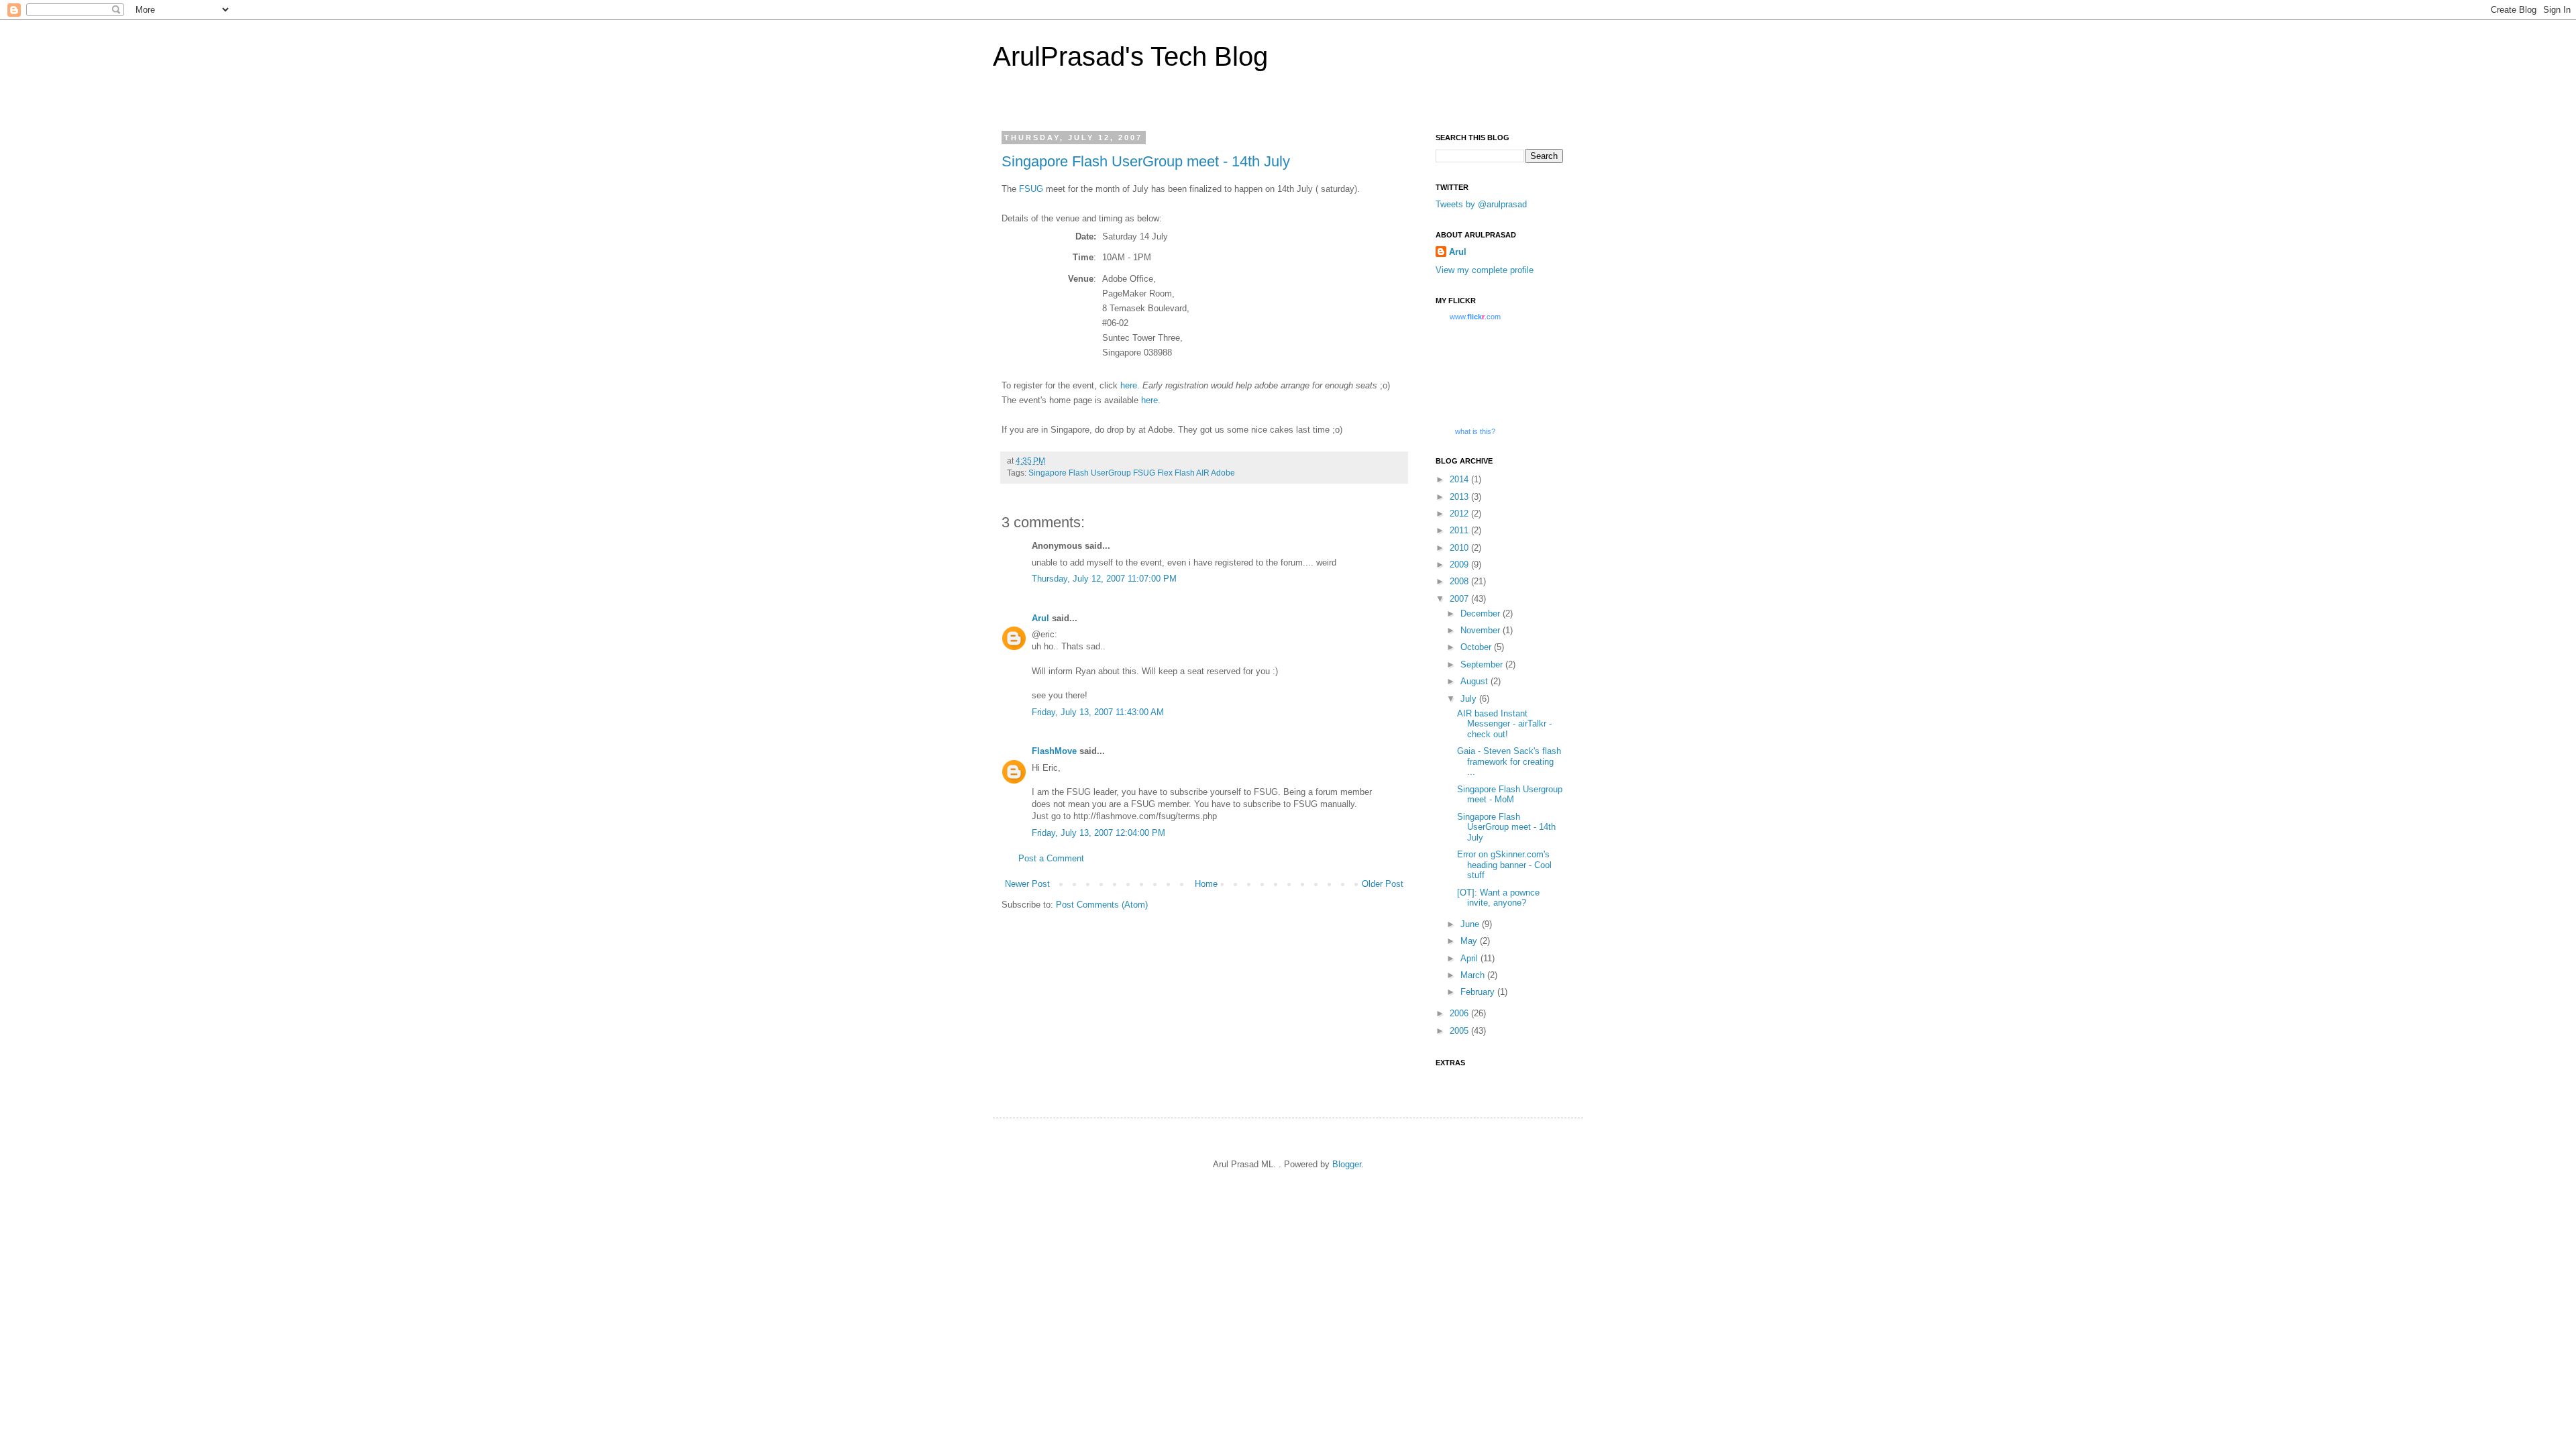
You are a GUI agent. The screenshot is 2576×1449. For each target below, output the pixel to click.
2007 (1460, 599)
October (1477, 647)
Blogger (1347, 1164)
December (1482, 613)
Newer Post (1027, 884)
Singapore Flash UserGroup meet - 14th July (1146, 161)
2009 (1460, 565)
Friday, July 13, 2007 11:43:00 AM (1098, 712)
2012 (1460, 514)
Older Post (1383, 884)
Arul (1040, 618)
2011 (1460, 530)
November (1482, 630)
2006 (1460, 1013)
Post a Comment (1051, 858)
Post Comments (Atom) (1102, 905)
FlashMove (1054, 751)
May (1470, 941)
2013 (1460, 497)
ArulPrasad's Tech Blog (1130, 56)
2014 (1460, 479)
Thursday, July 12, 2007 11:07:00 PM (1104, 579)
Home (1206, 884)
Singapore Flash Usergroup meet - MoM (1510, 795)
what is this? (1475, 431)
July (1470, 699)
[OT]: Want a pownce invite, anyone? (1498, 898)
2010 (1460, 548)
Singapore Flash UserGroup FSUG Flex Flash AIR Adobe (1132, 473)
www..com (1475, 317)
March (1474, 975)
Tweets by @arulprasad (1481, 204)
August (1475, 681)
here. (1130, 385)
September (1483, 664)
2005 (1460, 1031)
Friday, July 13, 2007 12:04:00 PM (1098, 833)
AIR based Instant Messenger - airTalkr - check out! (1504, 724)
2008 (1460, 581)
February (1479, 992)
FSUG (1031, 189)
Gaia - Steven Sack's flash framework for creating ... (1509, 761)
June (1471, 924)
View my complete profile (1485, 270)
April (1470, 958)
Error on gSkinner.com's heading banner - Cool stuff (1504, 865)
